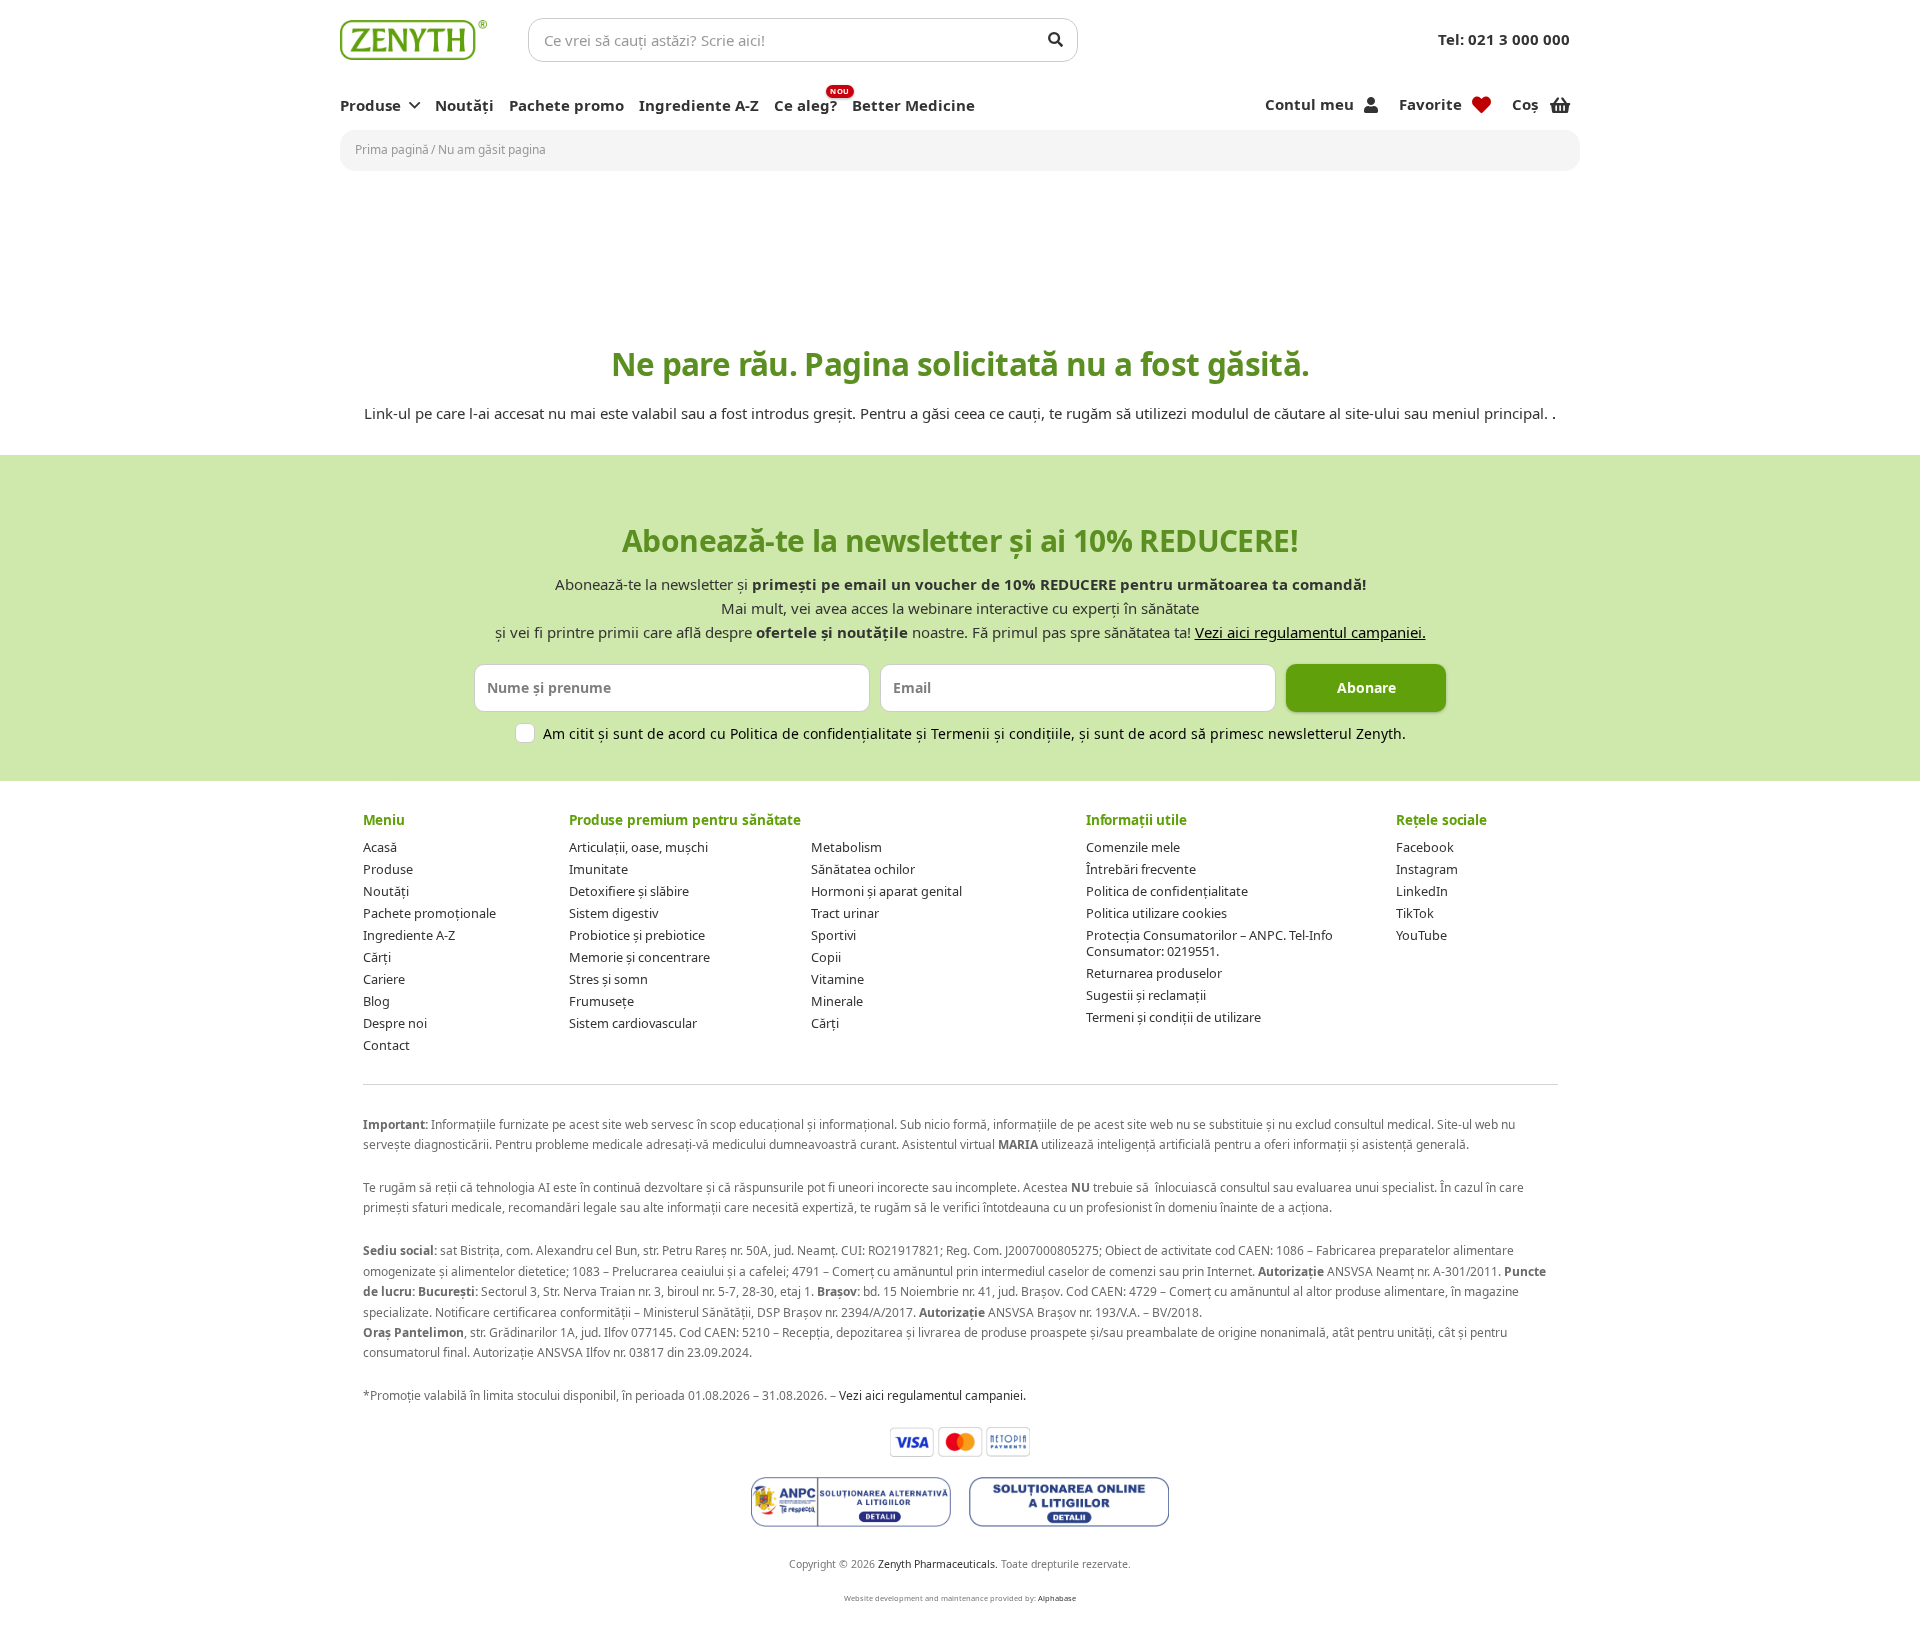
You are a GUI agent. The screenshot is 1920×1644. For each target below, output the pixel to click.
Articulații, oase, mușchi (638, 847)
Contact (386, 1045)
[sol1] (851, 1502)
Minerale (837, 1001)
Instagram (1427, 869)
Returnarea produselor (1154, 973)
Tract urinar (845, 913)
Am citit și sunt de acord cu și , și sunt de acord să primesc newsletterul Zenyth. (974, 734)
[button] (414, 105)
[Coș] (1560, 105)
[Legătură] (413, 40)
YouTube (1421, 935)
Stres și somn (608, 979)
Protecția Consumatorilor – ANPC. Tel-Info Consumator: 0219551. (1209, 943)
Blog (376, 1001)
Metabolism (846, 847)
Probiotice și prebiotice (637, 935)
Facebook (1425, 847)
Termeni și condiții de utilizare (1173, 1017)
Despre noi (395, 1023)
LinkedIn (1422, 891)
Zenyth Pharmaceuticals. (938, 1564)
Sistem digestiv (613, 913)
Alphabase (1057, 1598)
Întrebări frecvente (1141, 869)
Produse (388, 869)
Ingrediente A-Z (409, 935)
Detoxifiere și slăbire (629, 891)
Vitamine (837, 979)
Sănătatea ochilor (863, 869)
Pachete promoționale (429, 913)
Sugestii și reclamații (1146, 995)
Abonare (1366, 687)
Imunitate (598, 869)
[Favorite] (1481, 105)
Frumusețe (601, 1001)
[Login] (1371, 105)
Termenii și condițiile (1001, 733)
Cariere (384, 979)
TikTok (1415, 913)
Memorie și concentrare (639, 957)
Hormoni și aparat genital (886, 891)
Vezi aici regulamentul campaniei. (1310, 632)
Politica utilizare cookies (1156, 913)
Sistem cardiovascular (633, 1023)
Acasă (380, 847)
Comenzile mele (1133, 847)
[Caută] (1056, 40)
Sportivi (833, 935)
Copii (826, 957)
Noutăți (386, 891)
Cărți (377, 957)
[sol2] (1069, 1502)
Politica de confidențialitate (821, 733)
